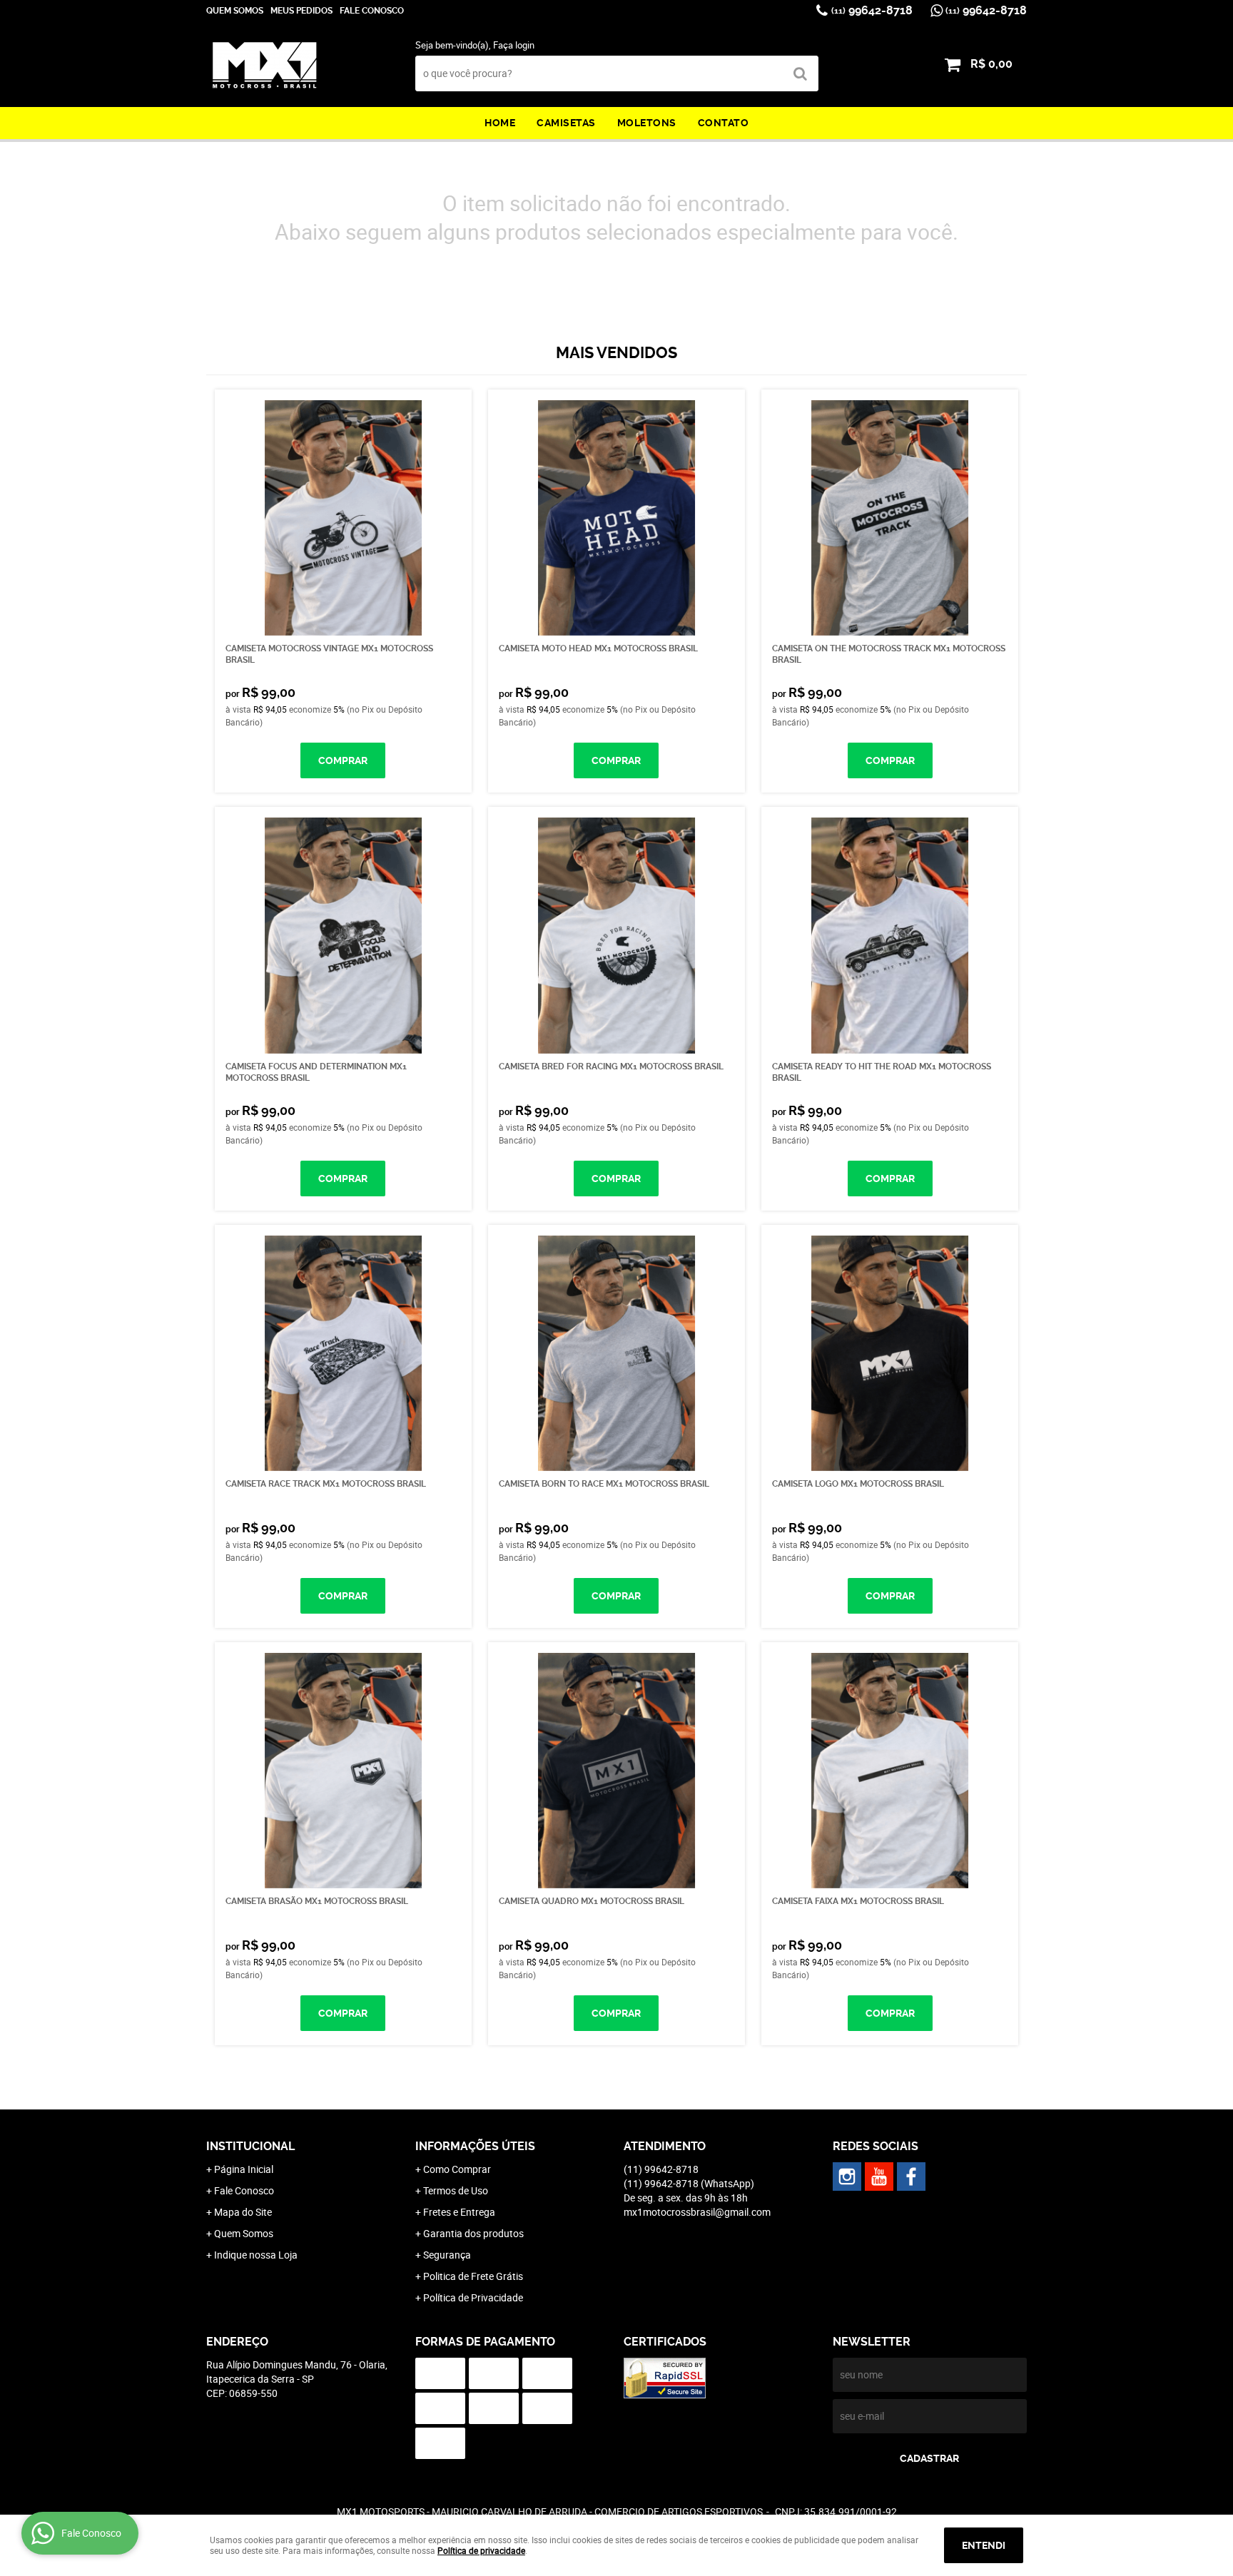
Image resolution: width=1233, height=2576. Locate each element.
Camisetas (566, 123)
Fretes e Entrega (459, 2212)
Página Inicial (244, 2169)
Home (500, 123)
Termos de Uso (456, 2190)
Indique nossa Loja (256, 2255)
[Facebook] (911, 2177)
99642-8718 (872, 10)
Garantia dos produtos (473, 2233)
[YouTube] (879, 2177)
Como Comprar (457, 2169)
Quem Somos (235, 11)
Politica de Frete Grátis (473, 2276)
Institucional (250, 2146)
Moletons (647, 123)
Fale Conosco (372, 11)
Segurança (447, 2255)
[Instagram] (847, 2177)
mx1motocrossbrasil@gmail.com (697, 2212)
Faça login (514, 45)
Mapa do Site (243, 2212)
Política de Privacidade (473, 2297)
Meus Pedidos (301, 11)
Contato (724, 123)
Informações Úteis (475, 2146)
